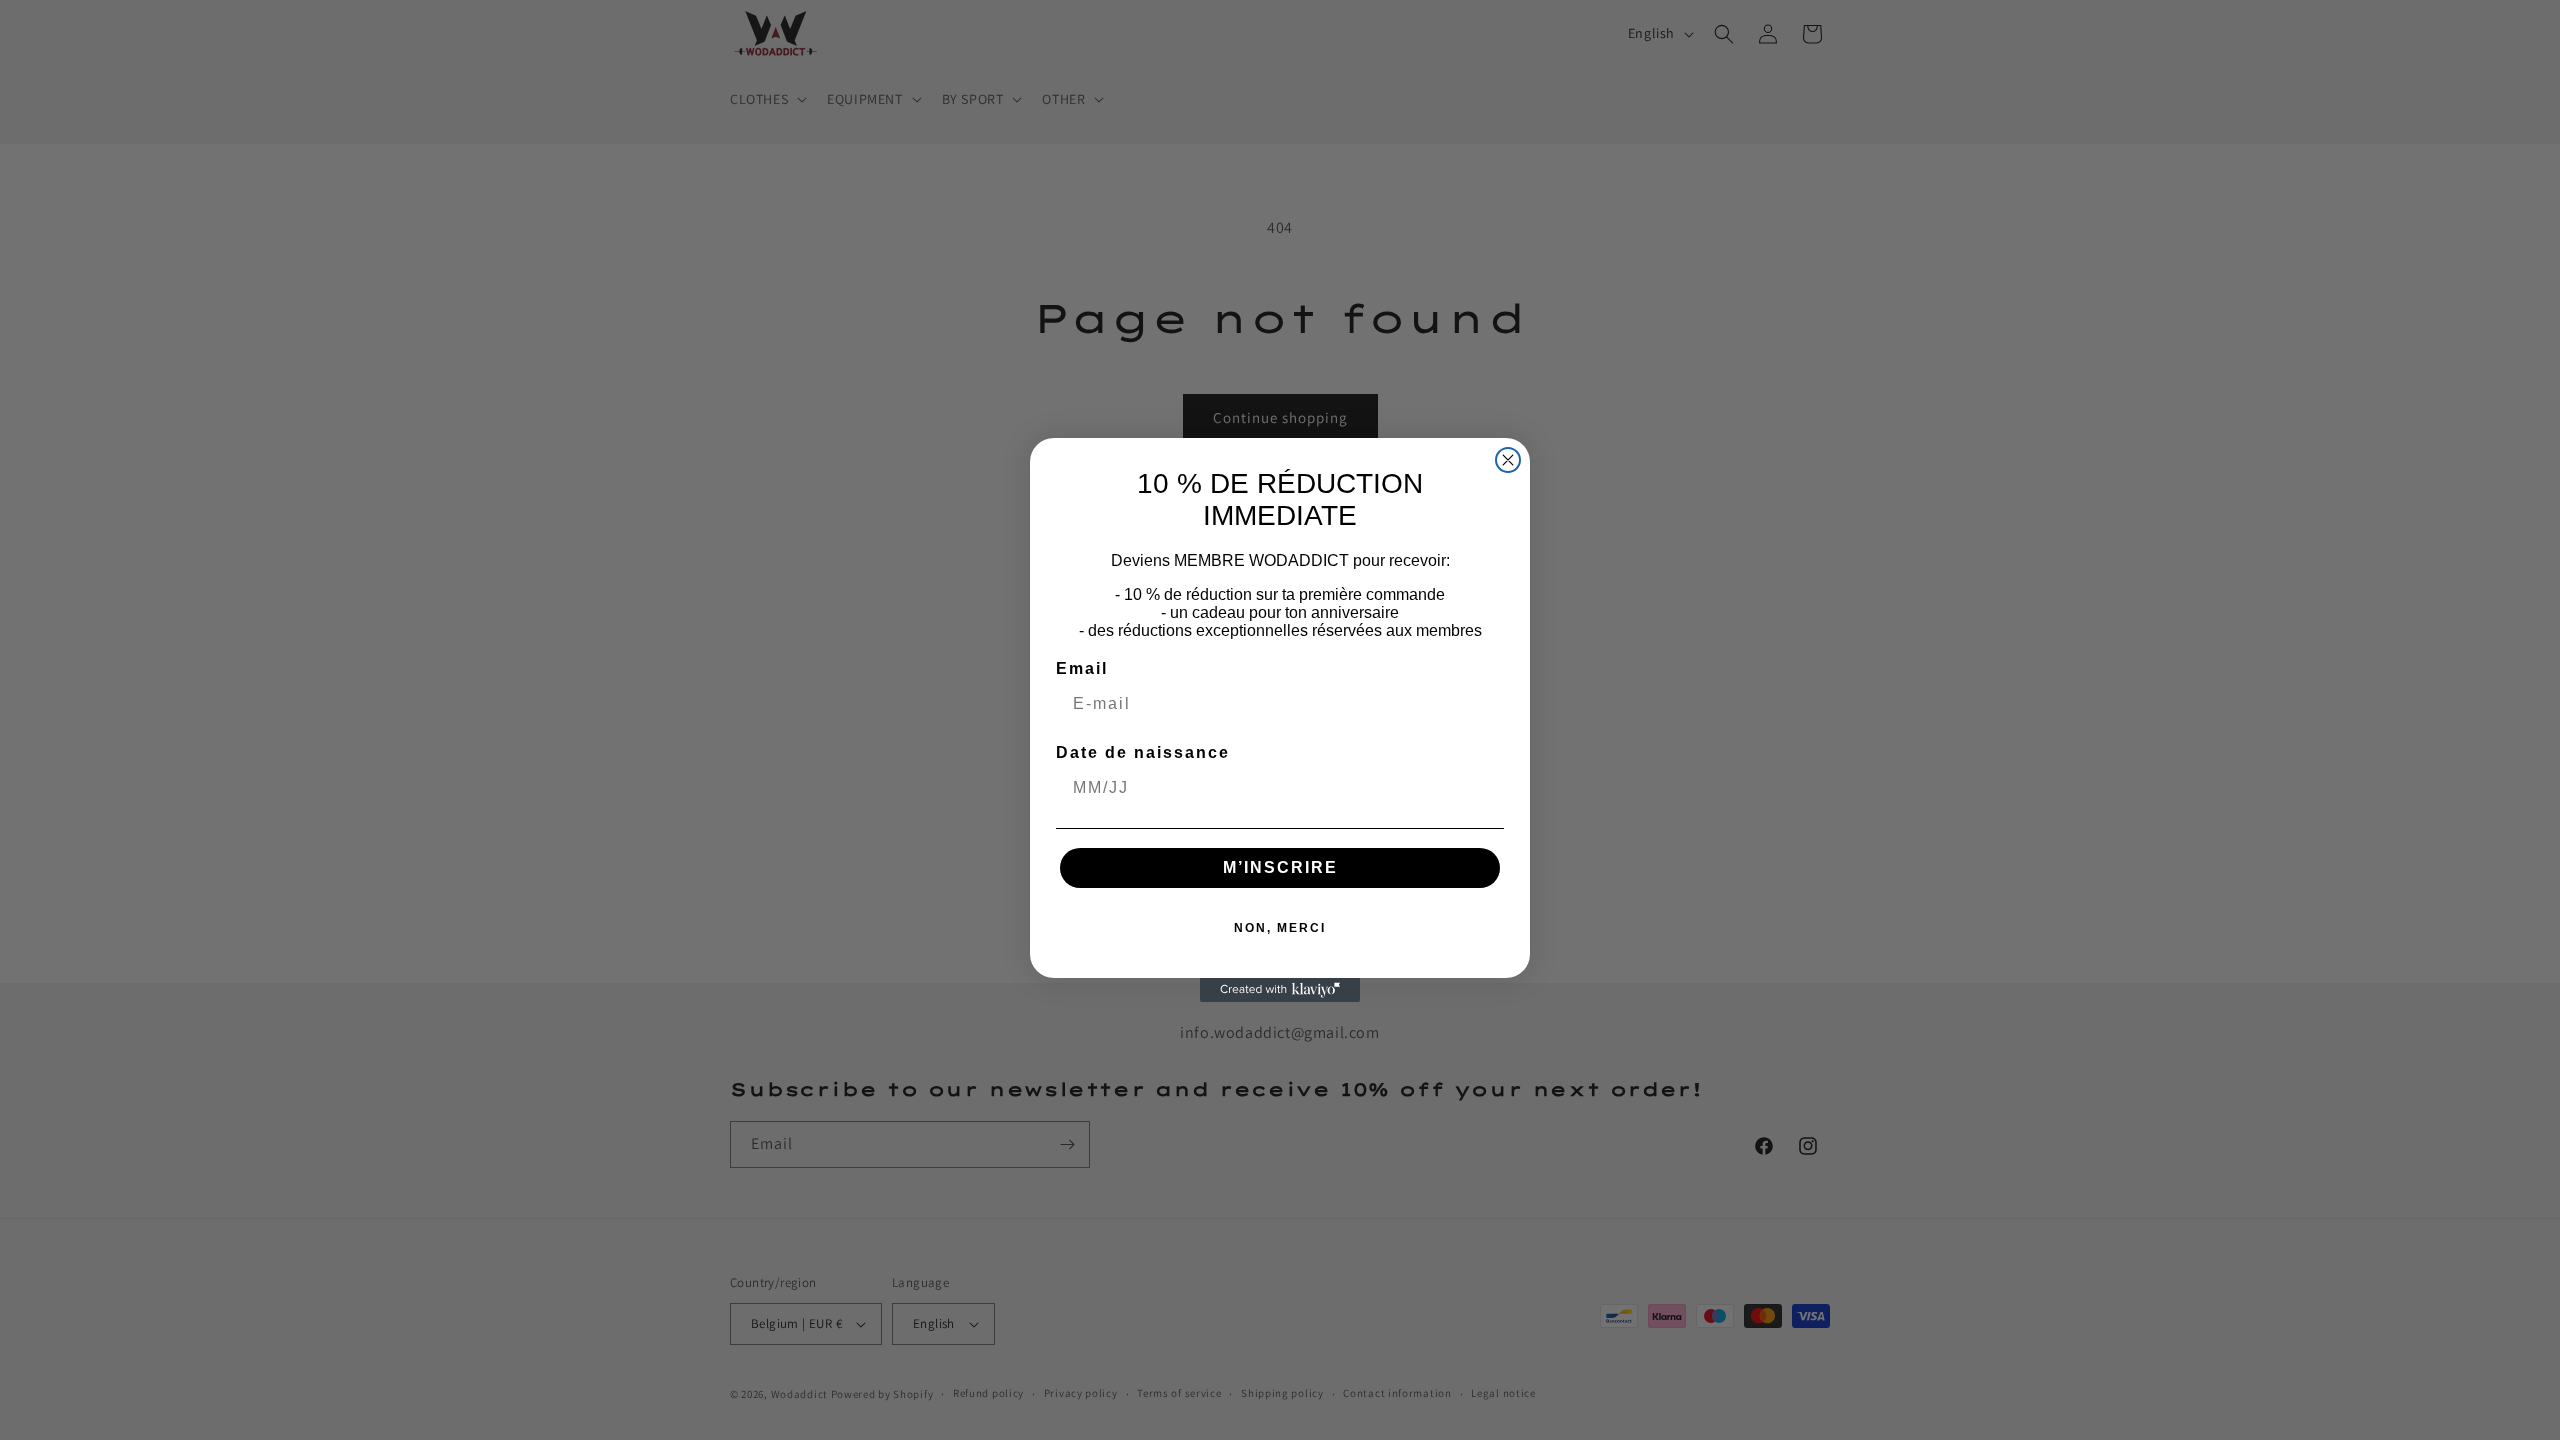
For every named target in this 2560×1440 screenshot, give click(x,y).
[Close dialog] (1508, 460)
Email (1082, 668)
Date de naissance (1143, 752)
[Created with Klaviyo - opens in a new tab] (1280, 990)
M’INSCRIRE (1280, 867)
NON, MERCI (1280, 928)
